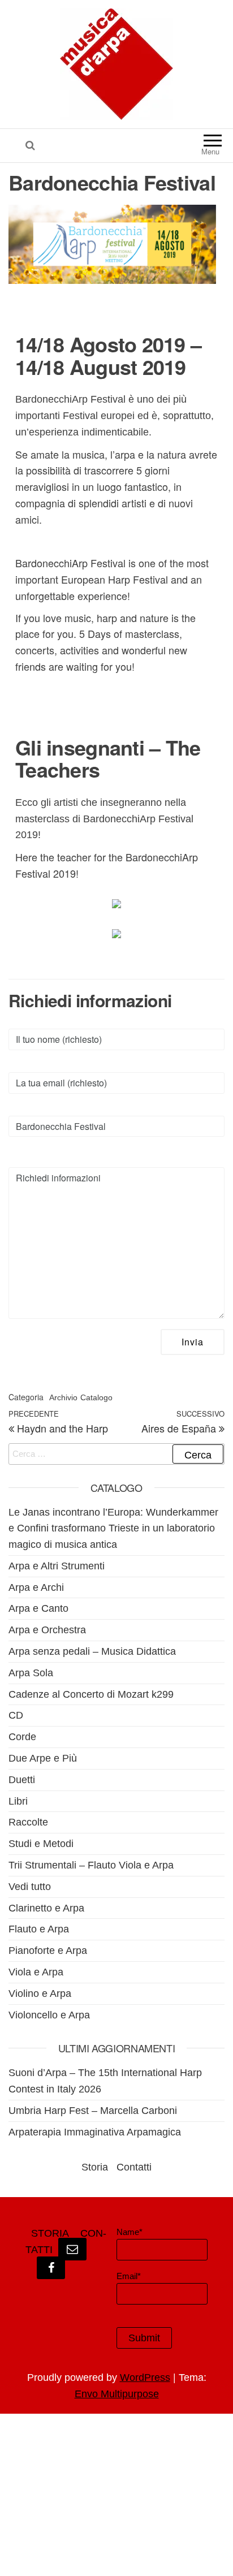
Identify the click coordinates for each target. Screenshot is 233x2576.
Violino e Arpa (40, 1994)
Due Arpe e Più (43, 1758)
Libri (18, 1801)
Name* (130, 2232)
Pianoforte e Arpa (48, 1951)
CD (16, 1715)
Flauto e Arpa (39, 1929)
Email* (129, 2276)
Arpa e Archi (36, 1587)
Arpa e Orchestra (47, 1630)
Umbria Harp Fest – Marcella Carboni (93, 2111)
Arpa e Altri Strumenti (57, 1566)
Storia (95, 2167)
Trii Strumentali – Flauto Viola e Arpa (91, 1865)
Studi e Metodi (41, 1844)
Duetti (22, 1780)
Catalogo (96, 1397)
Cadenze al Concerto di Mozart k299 (91, 1694)
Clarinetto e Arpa (46, 1908)
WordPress (145, 2377)
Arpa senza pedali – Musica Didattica (92, 1651)
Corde (22, 1737)
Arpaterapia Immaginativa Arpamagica (95, 2132)
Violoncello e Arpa (49, 2015)
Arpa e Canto (38, 1608)
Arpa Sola (31, 1673)
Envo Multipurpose (117, 2394)
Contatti (134, 2167)
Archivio (63, 1397)
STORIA (50, 2233)
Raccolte (28, 1822)
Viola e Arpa (36, 1972)
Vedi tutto (30, 1887)
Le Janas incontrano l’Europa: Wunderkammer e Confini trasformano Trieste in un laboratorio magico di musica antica (113, 1529)
